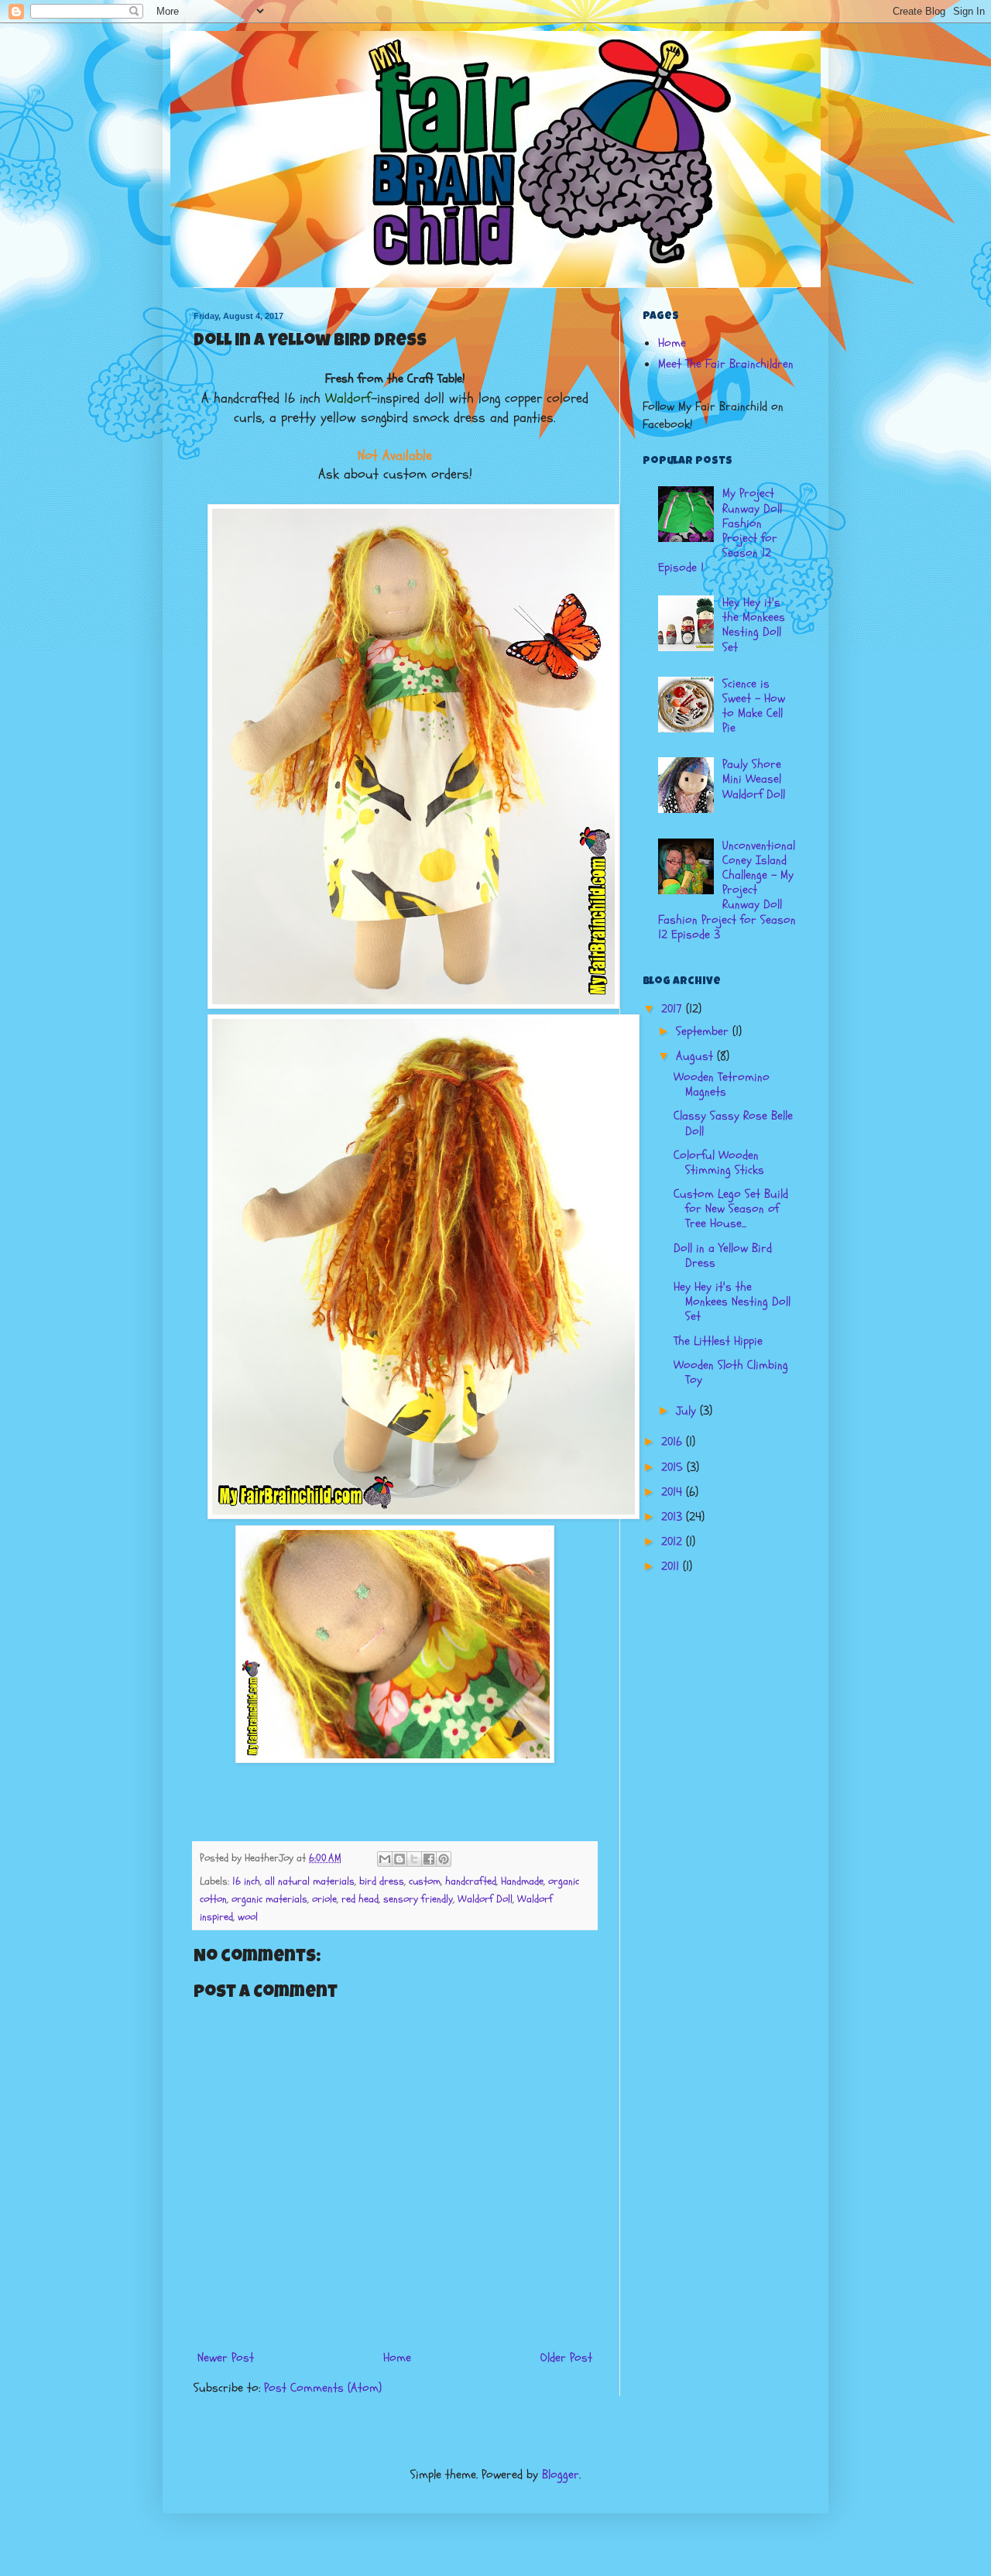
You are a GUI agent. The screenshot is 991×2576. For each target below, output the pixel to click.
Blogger (561, 2475)
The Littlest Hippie (718, 1341)
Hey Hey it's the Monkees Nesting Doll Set (754, 625)
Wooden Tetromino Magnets (722, 1084)
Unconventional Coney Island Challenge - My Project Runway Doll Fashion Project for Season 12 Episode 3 (727, 890)
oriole (324, 1899)
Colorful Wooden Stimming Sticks (719, 1163)
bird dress (382, 1881)
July (688, 1411)
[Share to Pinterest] (444, 1859)
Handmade (522, 1881)
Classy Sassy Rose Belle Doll (733, 1123)
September (704, 1031)
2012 (674, 1542)
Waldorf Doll (485, 1899)
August (696, 1056)
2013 (674, 1517)
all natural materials (310, 1881)
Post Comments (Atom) (323, 2388)
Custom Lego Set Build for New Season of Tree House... (731, 1209)
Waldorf (348, 398)
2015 (674, 1467)
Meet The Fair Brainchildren (726, 364)
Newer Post (226, 2358)
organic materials (269, 1899)
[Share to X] (414, 1859)
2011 (672, 1566)
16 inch (246, 1881)
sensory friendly (418, 1899)
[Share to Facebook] (429, 1859)
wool (248, 1917)
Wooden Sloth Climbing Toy (731, 1372)
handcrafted (471, 1881)
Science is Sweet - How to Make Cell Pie (754, 706)
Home (397, 2358)
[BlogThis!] (399, 1859)
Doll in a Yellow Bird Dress (723, 1255)
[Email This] (385, 1859)
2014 (674, 1492)
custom (425, 1881)
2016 (674, 1442)
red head (360, 1899)
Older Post (566, 2358)
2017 (674, 1009)
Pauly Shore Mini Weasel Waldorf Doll (754, 779)
